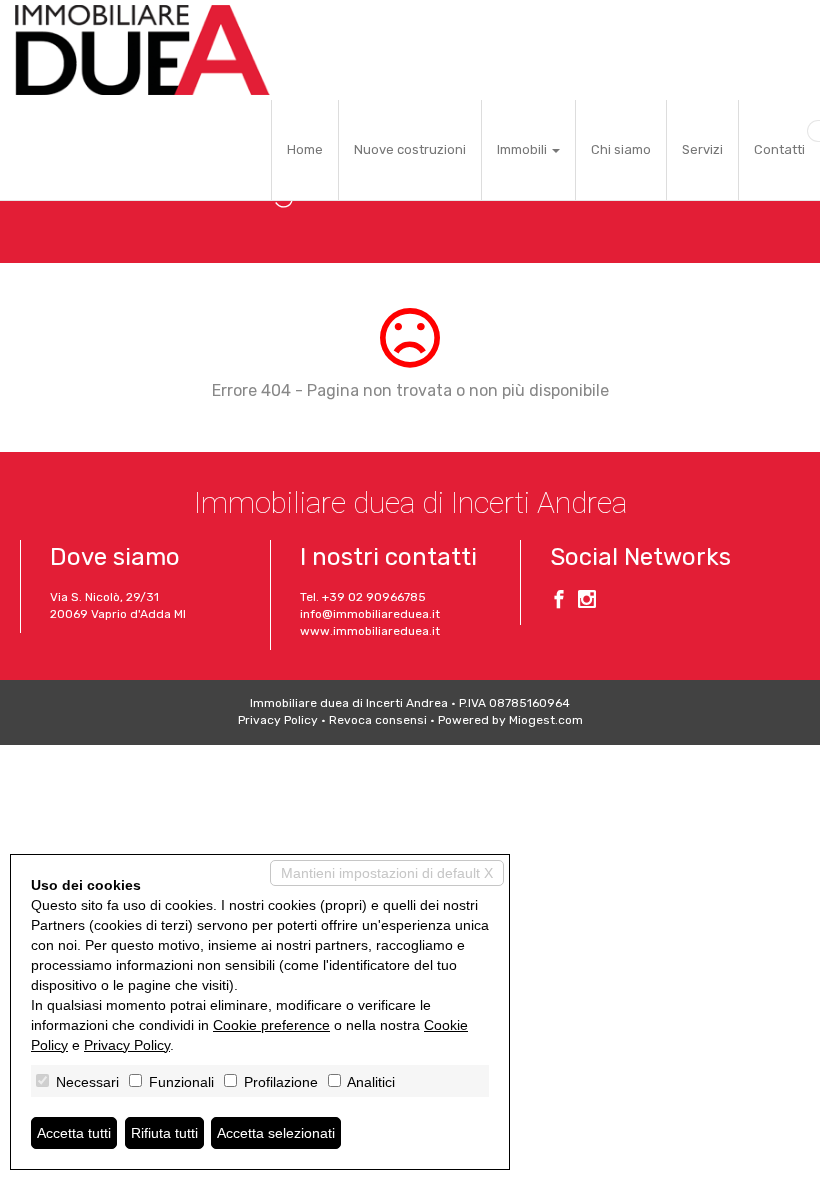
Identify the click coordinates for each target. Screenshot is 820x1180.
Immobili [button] (523, 149)
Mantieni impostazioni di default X (387, 873)
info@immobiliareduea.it (370, 614)
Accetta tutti (74, 1133)
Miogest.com (546, 720)
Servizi (702, 149)
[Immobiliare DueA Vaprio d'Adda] (142, 50)
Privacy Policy (278, 720)
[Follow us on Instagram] (587, 602)
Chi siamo (621, 149)
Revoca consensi (378, 720)
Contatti (779, 149)
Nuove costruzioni (410, 149)
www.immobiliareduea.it (370, 631)
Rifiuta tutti (164, 1133)
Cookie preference (271, 1025)
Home (305, 149)
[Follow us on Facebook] (559, 602)
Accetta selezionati (276, 1133)
